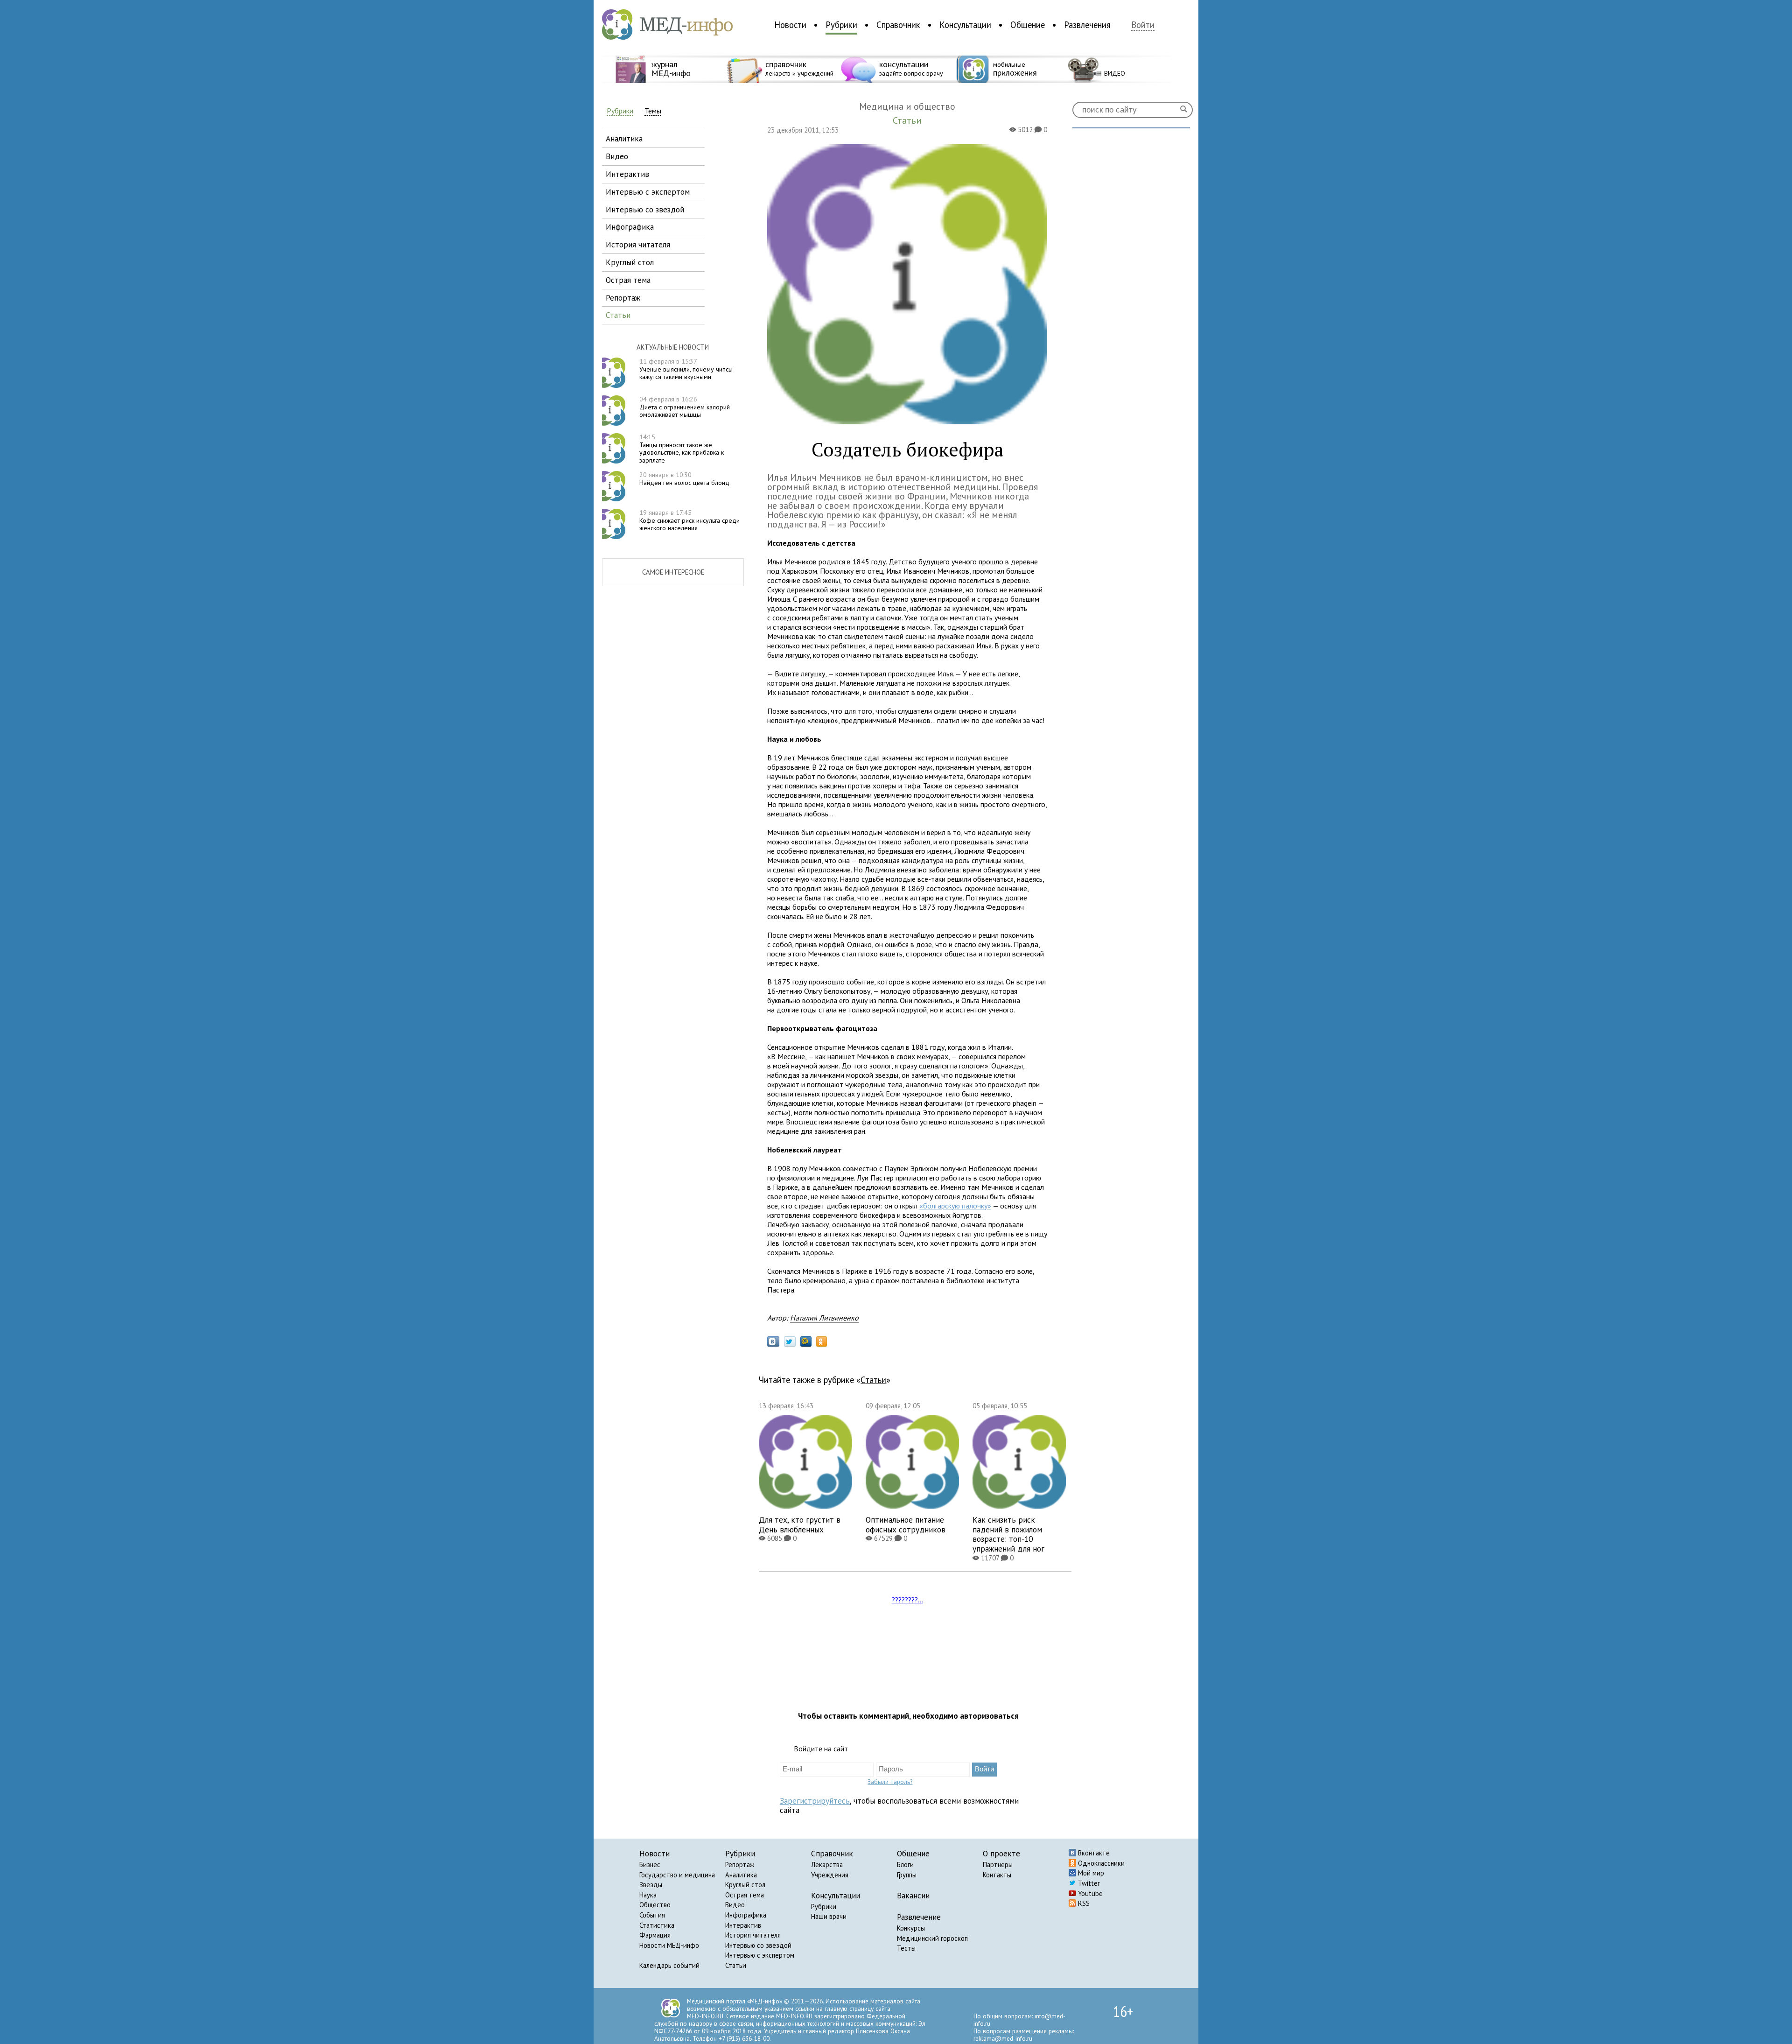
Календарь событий (669, 1965)
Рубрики (841, 25)
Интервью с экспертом (760, 1955)
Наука (648, 1895)
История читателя (753, 1935)
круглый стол (630, 262)
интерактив (627, 174)
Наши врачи (829, 1916)
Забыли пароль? (890, 1782)
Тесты (906, 1948)
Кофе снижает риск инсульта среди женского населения (689, 520)
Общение (1028, 25)
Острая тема (745, 1895)
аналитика (624, 138)
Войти (1143, 25)
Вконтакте (1093, 1853)
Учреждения (830, 1875)
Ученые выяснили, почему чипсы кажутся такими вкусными (686, 369)
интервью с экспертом (648, 192)
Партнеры (998, 1865)
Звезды (651, 1885)
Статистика (657, 1925)
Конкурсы (911, 1928)
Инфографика (746, 1915)
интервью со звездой (645, 209)
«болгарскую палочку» (955, 1206)
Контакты (997, 1875)
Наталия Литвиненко (824, 1318)
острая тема (628, 280)
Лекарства (827, 1865)
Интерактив (743, 1925)
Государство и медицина (677, 1875)
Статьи (873, 1380)
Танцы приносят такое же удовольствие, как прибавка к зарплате (682, 449)
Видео (735, 1905)
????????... (907, 1600)
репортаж (623, 298)
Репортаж (740, 1865)
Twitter (1088, 1883)
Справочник (898, 25)
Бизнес (650, 1865)
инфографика (630, 227)
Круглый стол (745, 1885)
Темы (653, 111)
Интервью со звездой (758, 1945)
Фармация (655, 1935)
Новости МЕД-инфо (669, 1945)
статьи (618, 315)
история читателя (638, 244)
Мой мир (1090, 1873)
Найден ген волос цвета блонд (684, 479)
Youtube (1089, 1893)
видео (617, 156)
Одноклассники (1100, 1863)
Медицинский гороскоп (932, 1938)
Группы (907, 1875)
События (652, 1915)
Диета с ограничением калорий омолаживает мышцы (685, 407)
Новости (790, 25)
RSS (1083, 1903)
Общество (655, 1905)
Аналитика (741, 1875)
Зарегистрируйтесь (815, 1801)
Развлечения (1087, 25)
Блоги (905, 1865)
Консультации (965, 25)
